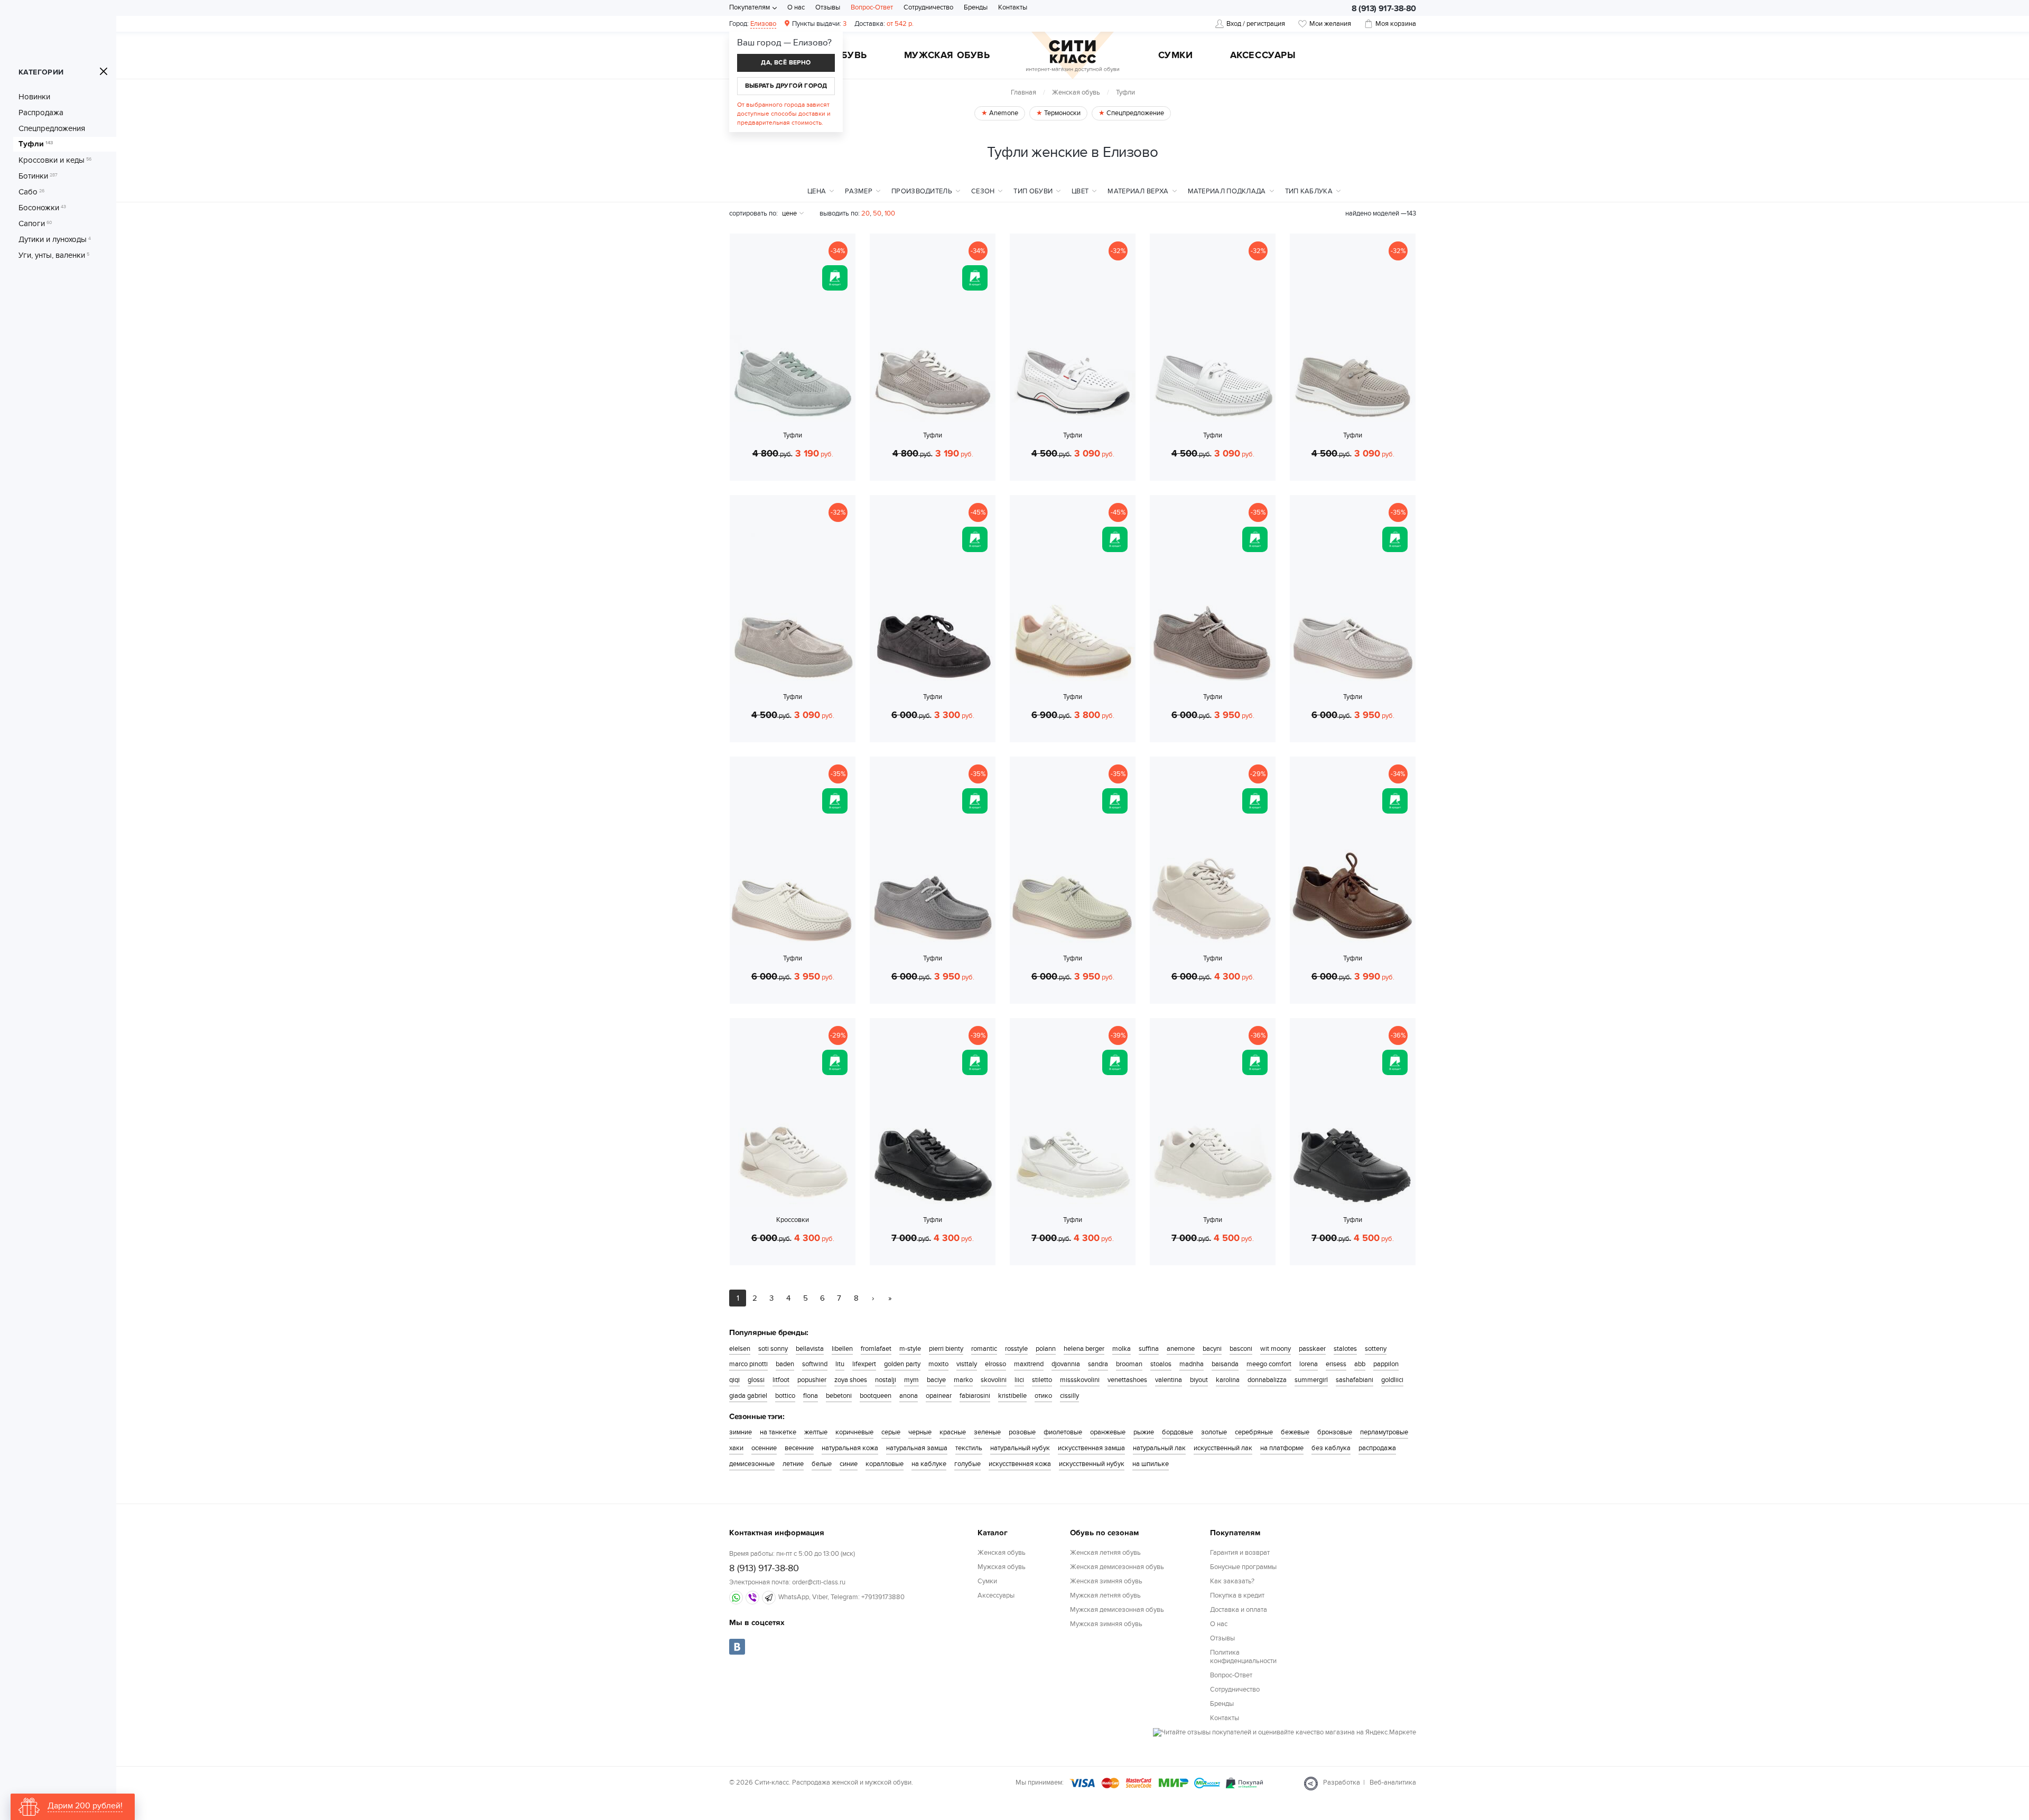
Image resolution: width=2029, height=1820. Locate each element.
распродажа (1377, 1448)
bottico (785, 1396)
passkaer (1312, 1349)
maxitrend (1029, 1364)
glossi (756, 1380)
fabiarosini (975, 1396)
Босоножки (42, 208)
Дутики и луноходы (55, 239)
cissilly (1069, 1396)
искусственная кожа (1020, 1464)
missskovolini (1080, 1380)
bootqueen (876, 1396)
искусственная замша (1091, 1448)
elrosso (995, 1364)
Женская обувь (1076, 92)
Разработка (1342, 1782)
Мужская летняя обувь (1105, 1595)
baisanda (1225, 1364)
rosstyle (1016, 1349)
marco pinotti (748, 1364)
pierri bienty (946, 1349)
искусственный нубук (1092, 1464)
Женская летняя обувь (1105, 1553)
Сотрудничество (928, 7)
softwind (815, 1364)
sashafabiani (1355, 1380)
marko (963, 1380)
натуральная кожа (850, 1448)
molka (1121, 1349)
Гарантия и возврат (1240, 1553)
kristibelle (1012, 1396)
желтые (816, 1432)
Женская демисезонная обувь (1117, 1567)
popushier (812, 1380)
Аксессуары (1263, 56)
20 (865, 213)
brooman (1129, 1364)
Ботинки (38, 176)
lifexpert (864, 1364)
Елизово (763, 24)
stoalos (1161, 1364)
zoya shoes (851, 1380)
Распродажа (41, 113)
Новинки (34, 97)
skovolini (994, 1380)
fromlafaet (876, 1349)
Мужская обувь (947, 56)
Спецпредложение (1134, 113)
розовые (1022, 1432)
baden (785, 1364)
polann (1046, 1349)
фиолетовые (1063, 1432)
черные (920, 1432)
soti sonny (773, 1349)
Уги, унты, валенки (54, 255)
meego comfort (1269, 1364)
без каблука (1331, 1448)
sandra (1098, 1364)
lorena (1309, 1364)
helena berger (1084, 1349)
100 (890, 213)
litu (840, 1364)
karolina (1228, 1380)
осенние (764, 1448)
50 (877, 213)
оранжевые (1108, 1432)
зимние (741, 1432)
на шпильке (1151, 1464)
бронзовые (1335, 1432)
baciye (936, 1380)
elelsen (740, 1349)
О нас (796, 7)
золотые (1214, 1432)
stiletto (1042, 1380)
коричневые (854, 1432)
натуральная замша (917, 1448)
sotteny (1376, 1349)
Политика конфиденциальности (1243, 1657)
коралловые (885, 1464)
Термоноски (1062, 113)
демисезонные (752, 1464)
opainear (939, 1396)
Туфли (36, 144)
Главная (1023, 92)
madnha (1192, 1364)
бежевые (1295, 1432)
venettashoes (1127, 1380)
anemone (1181, 1349)
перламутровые (1384, 1432)
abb (1360, 1364)
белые (822, 1464)
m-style (910, 1349)
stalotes (1345, 1349)
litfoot (781, 1380)
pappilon (1386, 1364)
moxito (938, 1364)
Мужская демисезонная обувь (1117, 1610)
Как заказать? (1232, 1581)
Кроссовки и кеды (55, 160)
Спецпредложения (52, 128)
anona (909, 1396)
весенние (799, 1448)
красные (953, 1432)
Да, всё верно (786, 63)
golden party (902, 1364)
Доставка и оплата (1239, 1610)
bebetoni (839, 1396)
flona (811, 1396)
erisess (1336, 1364)
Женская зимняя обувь (1106, 1581)
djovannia (1066, 1364)
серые (891, 1432)
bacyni (1212, 1349)
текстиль (969, 1448)
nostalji (886, 1380)
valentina (1169, 1380)
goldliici (1392, 1380)
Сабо (31, 192)
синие (849, 1464)
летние (793, 1464)
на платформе (1282, 1448)
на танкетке (778, 1432)
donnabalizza (1267, 1380)
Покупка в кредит (1237, 1595)
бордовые (1178, 1432)
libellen (842, 1349)
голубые (967, 1464)
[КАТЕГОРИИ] (104, 71)
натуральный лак (1159, 1448)
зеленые (987, 1432)
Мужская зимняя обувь (1106, 1624)
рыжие (1144, 1432)
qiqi (734, 1380)
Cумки (1176, 56)
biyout (1199, 1380)
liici (1019, 1380)
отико (1043, 1396)
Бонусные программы (1243, 1567)
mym (911, 1380)
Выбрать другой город (786, 86)
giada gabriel (748, 1396)
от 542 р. (884, 24)
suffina (1149, 1349)
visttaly (967, 1364)
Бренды (976, 7)
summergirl (1311, 1380)
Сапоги (35, 223)
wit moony (1276, 1349)
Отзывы (828, 7)
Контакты (1013, 7)
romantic (984, 1349)
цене (789, 213)
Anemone (1003, 113)
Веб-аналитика (1393, 1782)
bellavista (810, 1349)
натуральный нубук (1020, 1448)
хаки (736, 1448)
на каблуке (929, 1464)
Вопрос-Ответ (872, 7)
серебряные (1254, 1432)
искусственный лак (1223, 1448)
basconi (1241, 1349)
